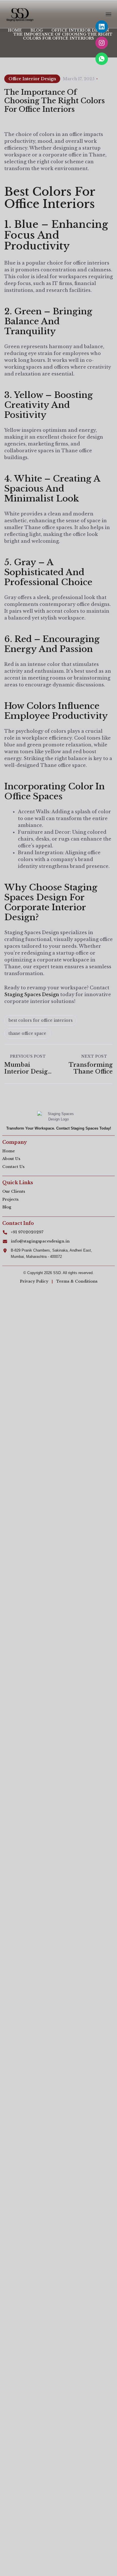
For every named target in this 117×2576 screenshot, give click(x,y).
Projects (10, 1199)
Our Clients (14, 1191)
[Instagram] (102, 43)
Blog (7, 1207)
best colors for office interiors (41, 1020)
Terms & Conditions (77, 1281)
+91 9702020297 (27, 1232)
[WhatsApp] (102, 59)
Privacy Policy (34, 1281)
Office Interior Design (32, 79)
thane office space (27, 1033)
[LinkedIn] (102, 27)
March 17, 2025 (79, 79)
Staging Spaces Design (32, 994)
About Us (11, 1159)
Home (9, 1151)
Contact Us (13, 1167)
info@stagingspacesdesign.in (40, 1241)
